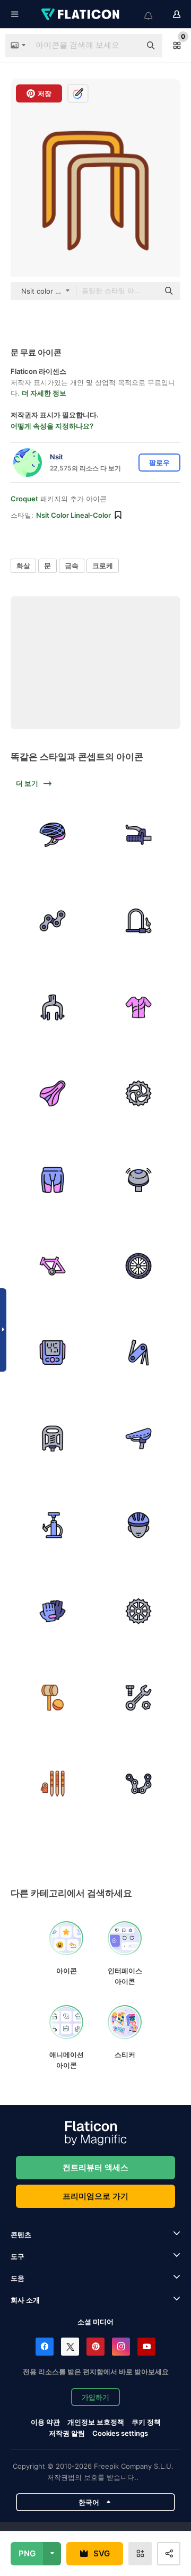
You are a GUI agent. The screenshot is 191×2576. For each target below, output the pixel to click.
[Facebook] (45, 2347)
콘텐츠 (21, 2235)
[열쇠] (139, 1698)
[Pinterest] (95, 2347)
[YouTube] (146, 2347)
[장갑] (53, 1611)
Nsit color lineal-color (73, 515)
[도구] (139, 1353)
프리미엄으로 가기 (95, 2196)
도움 (18, 2278)
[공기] (53, 1525)
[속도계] (53, 1353)
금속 (72, 566)
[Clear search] (127, 46)
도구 (18, 2256)
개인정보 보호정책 (96, 2422)
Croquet (24, 499)
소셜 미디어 (95, 2322)
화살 (23, 566)
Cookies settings (120, 2433)
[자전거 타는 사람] (139, 1525)
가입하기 (95, 2397)
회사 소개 (25, 2300)
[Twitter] (70, 2347)
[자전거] (139, 835)
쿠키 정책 (146, 2422)
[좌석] (139, 1439)
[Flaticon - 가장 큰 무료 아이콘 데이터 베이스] (81, 14)
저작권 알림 (67, 2433)
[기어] (139, 1093)
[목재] (53, 1784)
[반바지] (53, 1180)
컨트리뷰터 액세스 (95, 2167)
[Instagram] (121, 2347)
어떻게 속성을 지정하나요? (52, 426)
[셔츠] (139, 1007)
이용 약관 (45, 2422)
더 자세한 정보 (44, 393)
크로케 (103, 566)
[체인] (53, 921)
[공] (53, 1698)
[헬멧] (53, 835)
